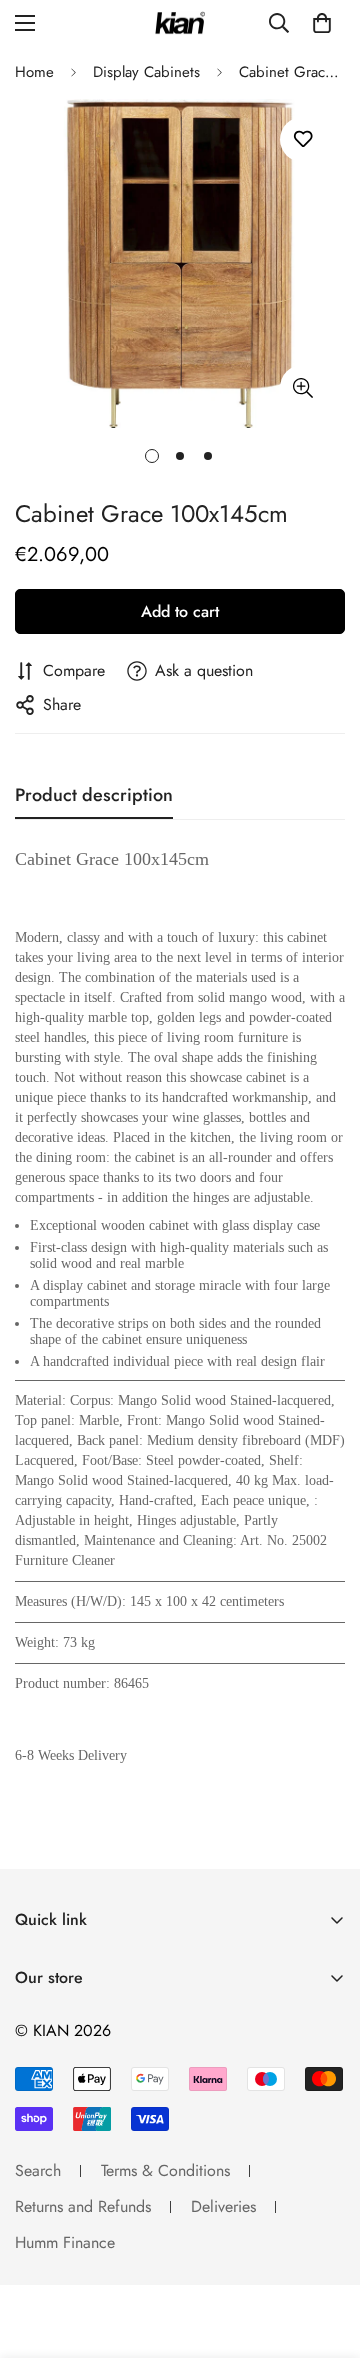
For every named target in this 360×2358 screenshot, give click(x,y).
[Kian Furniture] (180, 23)
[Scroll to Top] (324, 2252)
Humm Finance (65, 2242)
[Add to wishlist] (302, 139)
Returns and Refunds (83, 2206)
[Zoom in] (302, 387)
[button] (322, 23)
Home (34, 72)
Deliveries (223, 2206)
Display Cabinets (146, 72)
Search (38, 2170)
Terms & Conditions (165, 2170)
